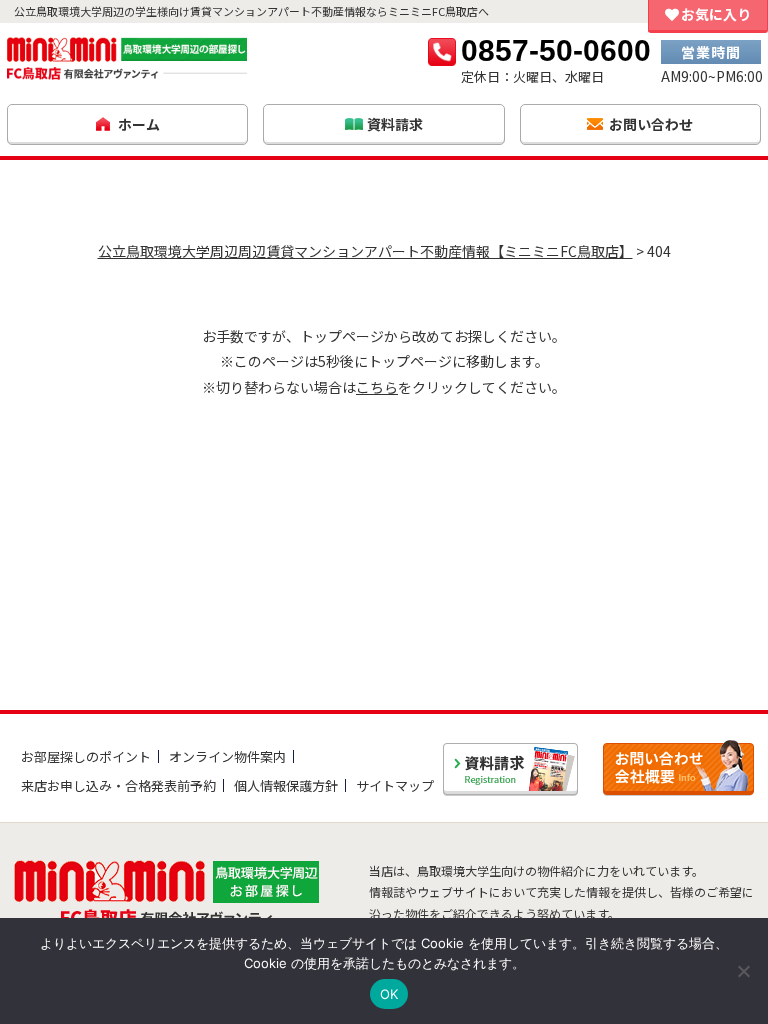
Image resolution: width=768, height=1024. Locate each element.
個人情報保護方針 (286, 785)
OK (389, 994)
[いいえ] (743, 971)
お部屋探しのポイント (86, 756)
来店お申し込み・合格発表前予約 (118, 785)
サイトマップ (395, 785)
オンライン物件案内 (227, 756)
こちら (377, 387)
